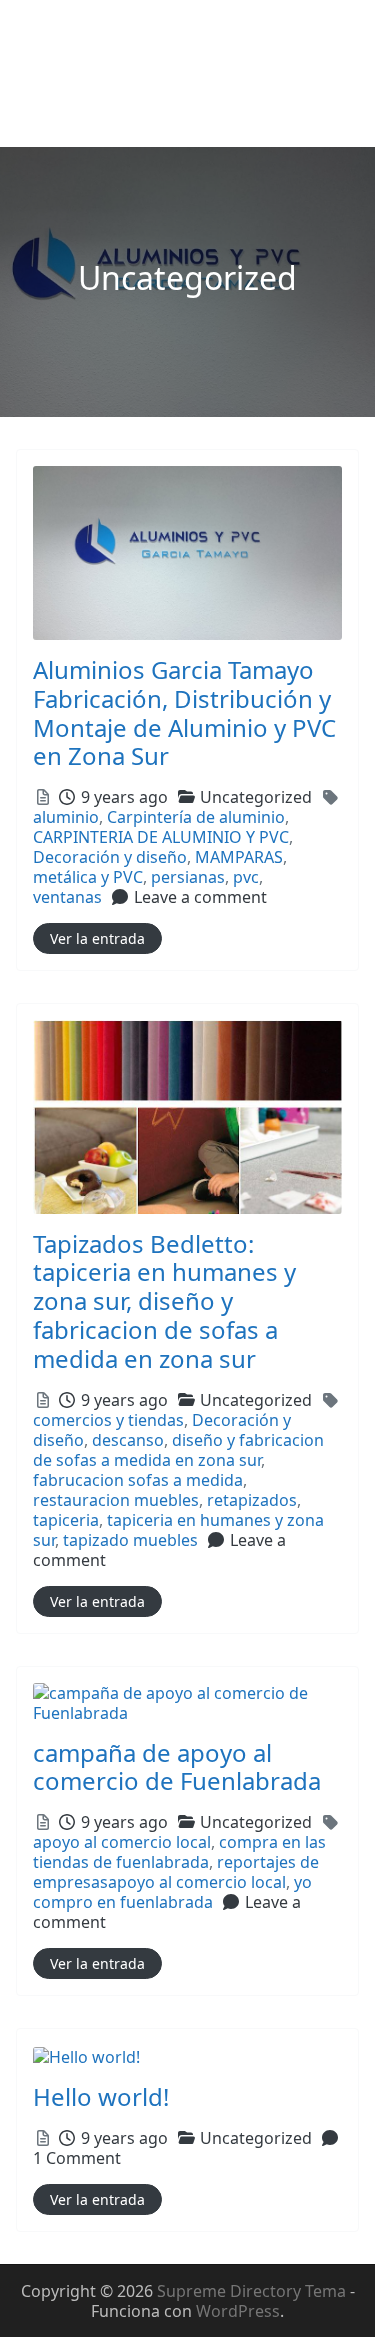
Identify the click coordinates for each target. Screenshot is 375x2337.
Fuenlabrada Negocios (119, 31)
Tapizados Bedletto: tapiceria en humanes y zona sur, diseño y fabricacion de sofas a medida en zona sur (164, 1301)
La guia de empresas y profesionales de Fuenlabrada (165, 73)
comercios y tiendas (108, 1420)
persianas (188, 877)
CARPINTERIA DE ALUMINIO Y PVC (161, 837)
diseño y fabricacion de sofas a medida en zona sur (178, 1450)
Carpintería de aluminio (196, 817)
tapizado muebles (130, 1540)
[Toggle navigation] (43, 120)
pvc (246, 877)
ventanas (67, 897)
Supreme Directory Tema (253, 2291)
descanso (128, 1440)
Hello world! (101, 2096)
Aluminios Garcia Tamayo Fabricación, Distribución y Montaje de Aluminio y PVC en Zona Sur (184, 712)
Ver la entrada (97, 938)
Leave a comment (200, 897)
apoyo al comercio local (122, 1842)
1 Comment (77, 2158)
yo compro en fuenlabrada (172, 1892)
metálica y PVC (88, 877)
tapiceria (66, 1520)
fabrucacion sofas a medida (138, 1480)
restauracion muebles (116, 1500)
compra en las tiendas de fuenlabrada (179, 1852)
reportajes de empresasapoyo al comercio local (176, 1872)
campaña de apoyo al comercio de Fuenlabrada (177, 1767)
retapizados (252, 1500)
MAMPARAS (239, 857)
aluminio (66, 817)
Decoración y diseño (110, 857)
